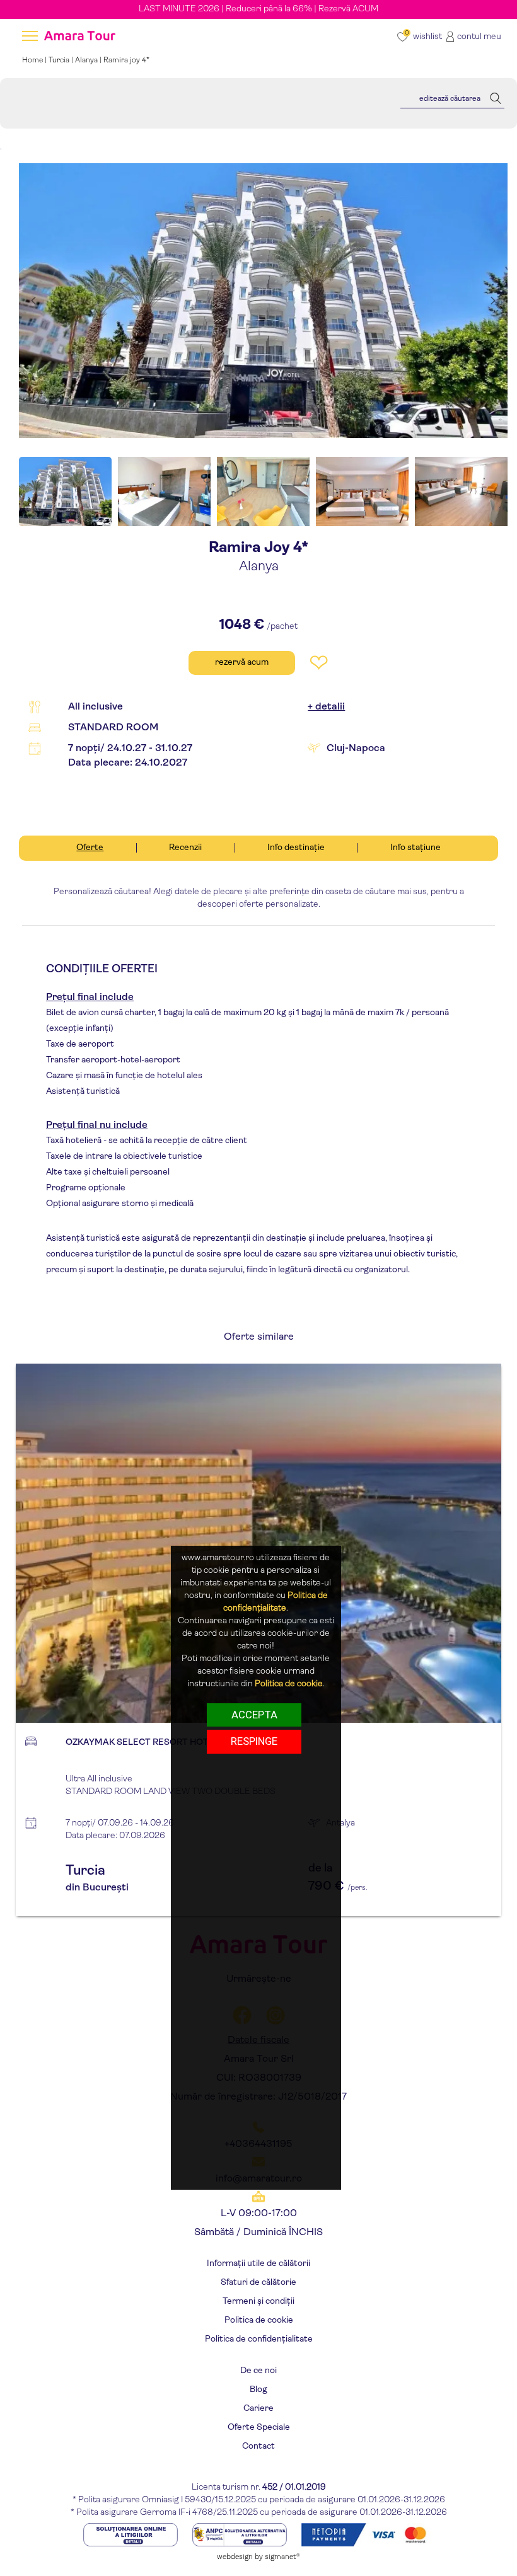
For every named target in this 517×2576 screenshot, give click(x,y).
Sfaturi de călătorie (258, 2283)
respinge (254, 1741)
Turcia (59, 60)
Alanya (86, 60)
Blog (258, 2390)
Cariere (258, 2409)
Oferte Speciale (259, 2428)
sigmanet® (282, 2557)
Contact (258, 2447)
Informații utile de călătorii (258, 2264)
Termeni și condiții (258, 2302)
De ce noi (258, 2371)
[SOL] (131, 2535)
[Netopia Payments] (368, 2535)
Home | (35, 60)
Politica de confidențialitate (259, 2339)
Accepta (254, 1715)
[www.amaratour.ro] (78, 37)
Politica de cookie (259, 2320)
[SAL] (241, 2535)
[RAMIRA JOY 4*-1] (263, 301)
